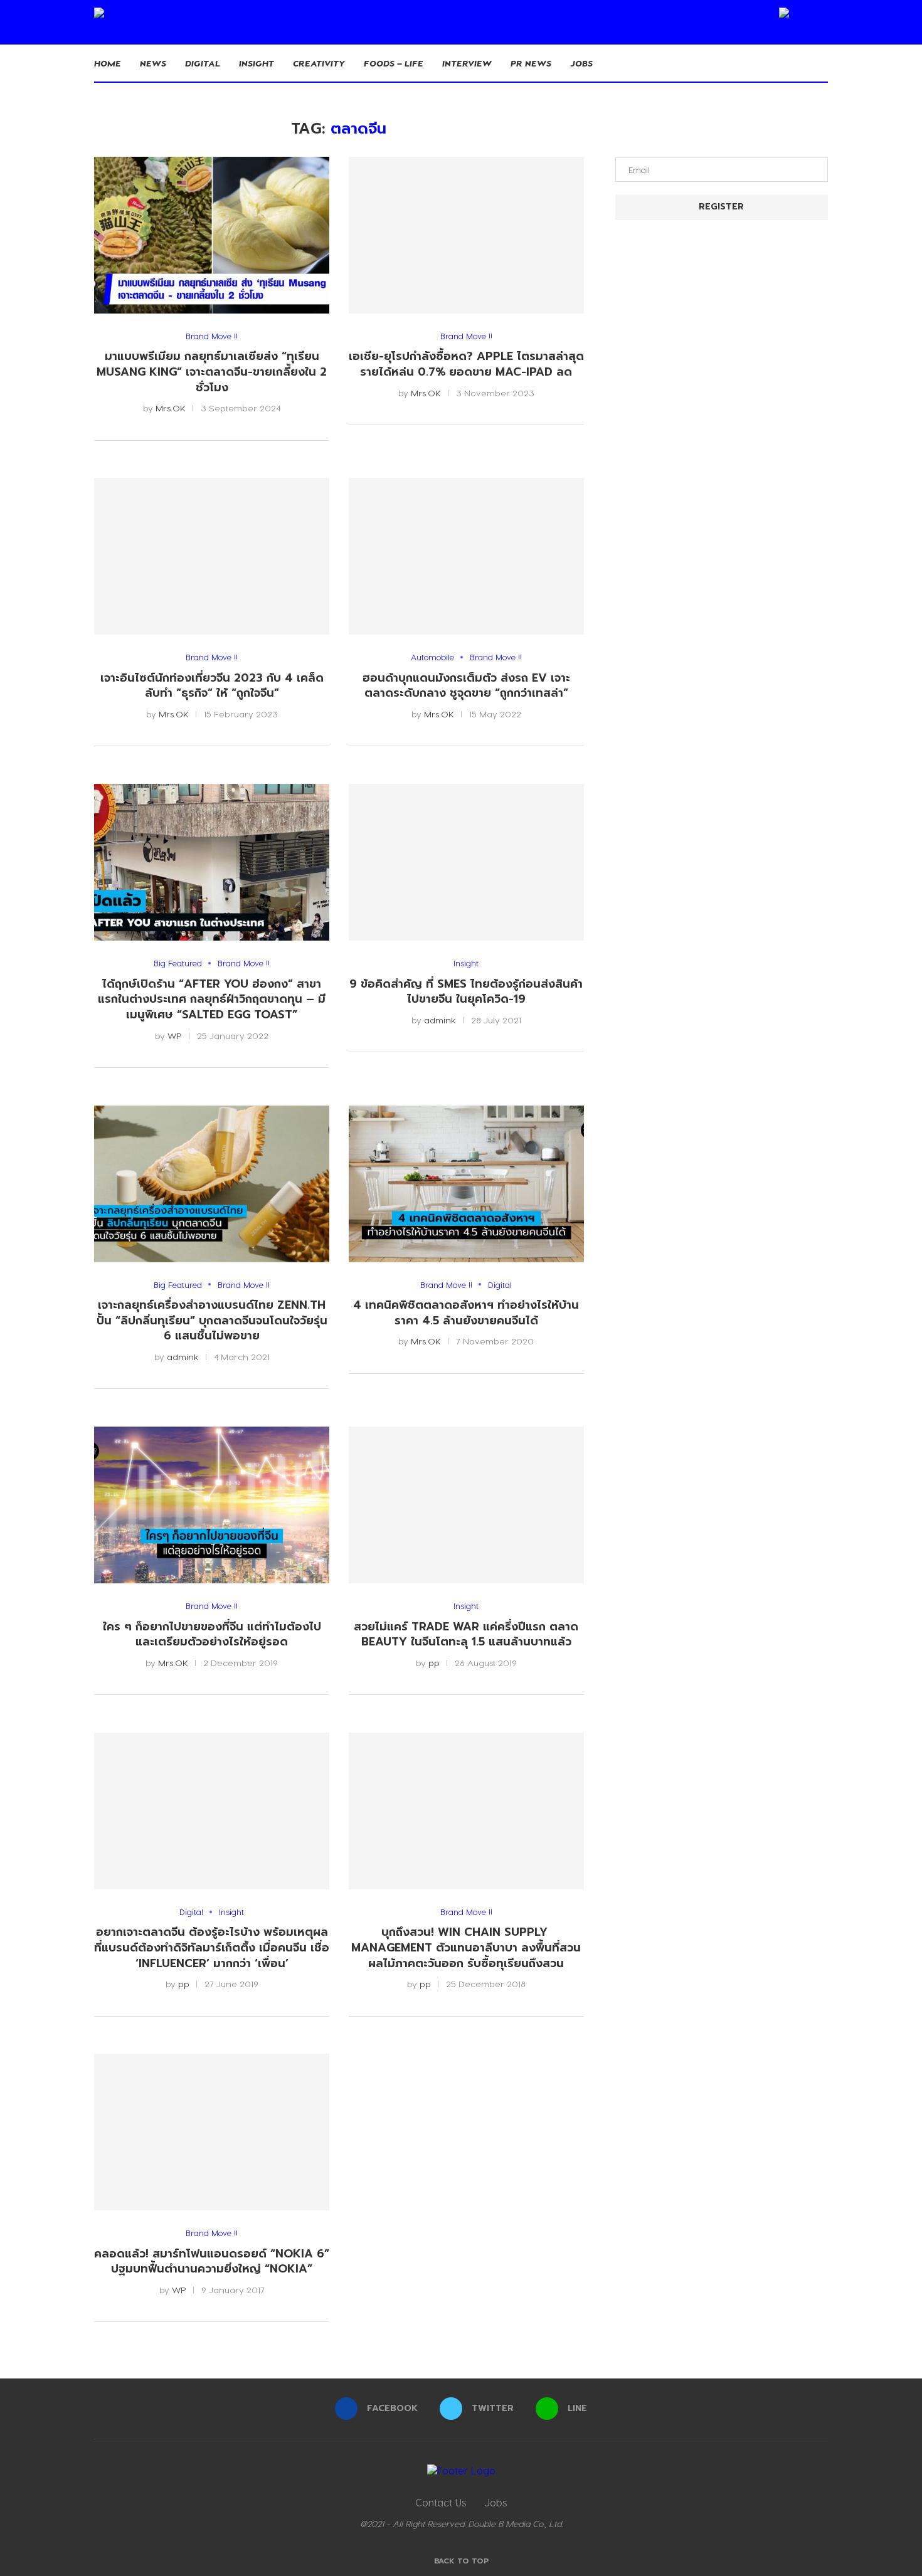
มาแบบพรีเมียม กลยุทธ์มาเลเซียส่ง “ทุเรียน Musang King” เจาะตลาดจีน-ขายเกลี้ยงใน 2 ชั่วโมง (212, 372)
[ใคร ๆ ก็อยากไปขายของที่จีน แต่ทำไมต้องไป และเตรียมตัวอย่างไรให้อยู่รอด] (212, 1505)
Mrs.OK (171, 408)
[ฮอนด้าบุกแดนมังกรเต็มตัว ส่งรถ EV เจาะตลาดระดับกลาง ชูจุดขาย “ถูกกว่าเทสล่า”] (466, 556)
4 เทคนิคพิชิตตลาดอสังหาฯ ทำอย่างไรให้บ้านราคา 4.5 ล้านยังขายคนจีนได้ (466, 1313)
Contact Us (441, 2502)
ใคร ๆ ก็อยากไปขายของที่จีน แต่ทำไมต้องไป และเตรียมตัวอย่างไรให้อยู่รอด (212, 1634)
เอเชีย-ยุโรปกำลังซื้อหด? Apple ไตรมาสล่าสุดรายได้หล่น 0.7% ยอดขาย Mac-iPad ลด (466, 364)
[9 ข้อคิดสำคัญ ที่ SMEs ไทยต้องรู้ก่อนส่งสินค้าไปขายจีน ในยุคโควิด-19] (466, 862)
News (153, 63)
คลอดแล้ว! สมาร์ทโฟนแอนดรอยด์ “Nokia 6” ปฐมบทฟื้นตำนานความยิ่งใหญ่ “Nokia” (212, 2262)
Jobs (581, 63)
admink (440, 1020)
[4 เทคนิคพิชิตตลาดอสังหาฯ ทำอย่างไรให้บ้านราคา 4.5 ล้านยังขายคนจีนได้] (466, 1184)
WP (175, 1036)
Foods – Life (394, 63)
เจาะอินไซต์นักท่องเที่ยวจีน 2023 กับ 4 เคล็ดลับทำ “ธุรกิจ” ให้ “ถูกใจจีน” (212, 686)
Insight (257, 63)
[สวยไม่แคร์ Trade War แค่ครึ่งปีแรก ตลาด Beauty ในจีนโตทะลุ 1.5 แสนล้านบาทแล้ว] (466, 1505)
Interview (467, 63)
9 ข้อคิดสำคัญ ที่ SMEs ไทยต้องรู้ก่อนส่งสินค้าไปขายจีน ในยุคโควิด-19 (466, 992)
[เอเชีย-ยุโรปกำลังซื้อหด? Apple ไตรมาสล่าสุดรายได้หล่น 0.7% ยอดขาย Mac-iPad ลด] (466, 235)
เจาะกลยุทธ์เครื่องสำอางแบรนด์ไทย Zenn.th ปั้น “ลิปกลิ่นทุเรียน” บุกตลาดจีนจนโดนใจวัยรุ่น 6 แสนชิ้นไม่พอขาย (212, 1320)
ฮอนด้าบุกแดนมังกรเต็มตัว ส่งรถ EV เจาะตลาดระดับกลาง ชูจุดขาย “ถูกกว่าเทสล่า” (466, 686)
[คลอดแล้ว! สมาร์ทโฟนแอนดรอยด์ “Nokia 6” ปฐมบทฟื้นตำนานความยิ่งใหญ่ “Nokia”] (212, 2132)
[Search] (822, 63)
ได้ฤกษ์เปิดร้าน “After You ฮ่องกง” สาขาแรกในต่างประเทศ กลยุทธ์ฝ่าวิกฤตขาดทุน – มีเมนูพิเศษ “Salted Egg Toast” (212, 999)
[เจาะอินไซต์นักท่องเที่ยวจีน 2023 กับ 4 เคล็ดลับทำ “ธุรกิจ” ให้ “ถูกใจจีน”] (212, 556)
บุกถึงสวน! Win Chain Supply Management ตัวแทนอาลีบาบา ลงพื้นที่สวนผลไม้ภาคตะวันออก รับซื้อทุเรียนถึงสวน (466, 1947)
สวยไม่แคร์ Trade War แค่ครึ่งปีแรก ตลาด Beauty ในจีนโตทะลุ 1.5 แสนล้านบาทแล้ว (466, 1634)
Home (108, 63)
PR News (531, 63)
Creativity (319, 63)
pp (434, 1663)
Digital (203, 63)
